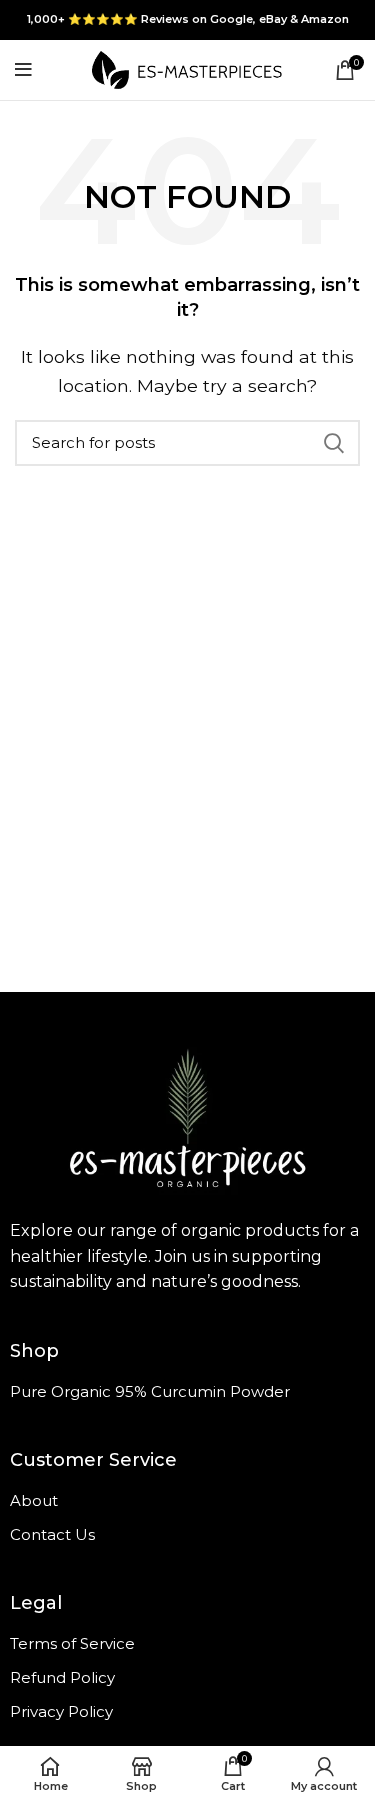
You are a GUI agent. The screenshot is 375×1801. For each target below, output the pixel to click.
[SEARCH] (333, 443)
